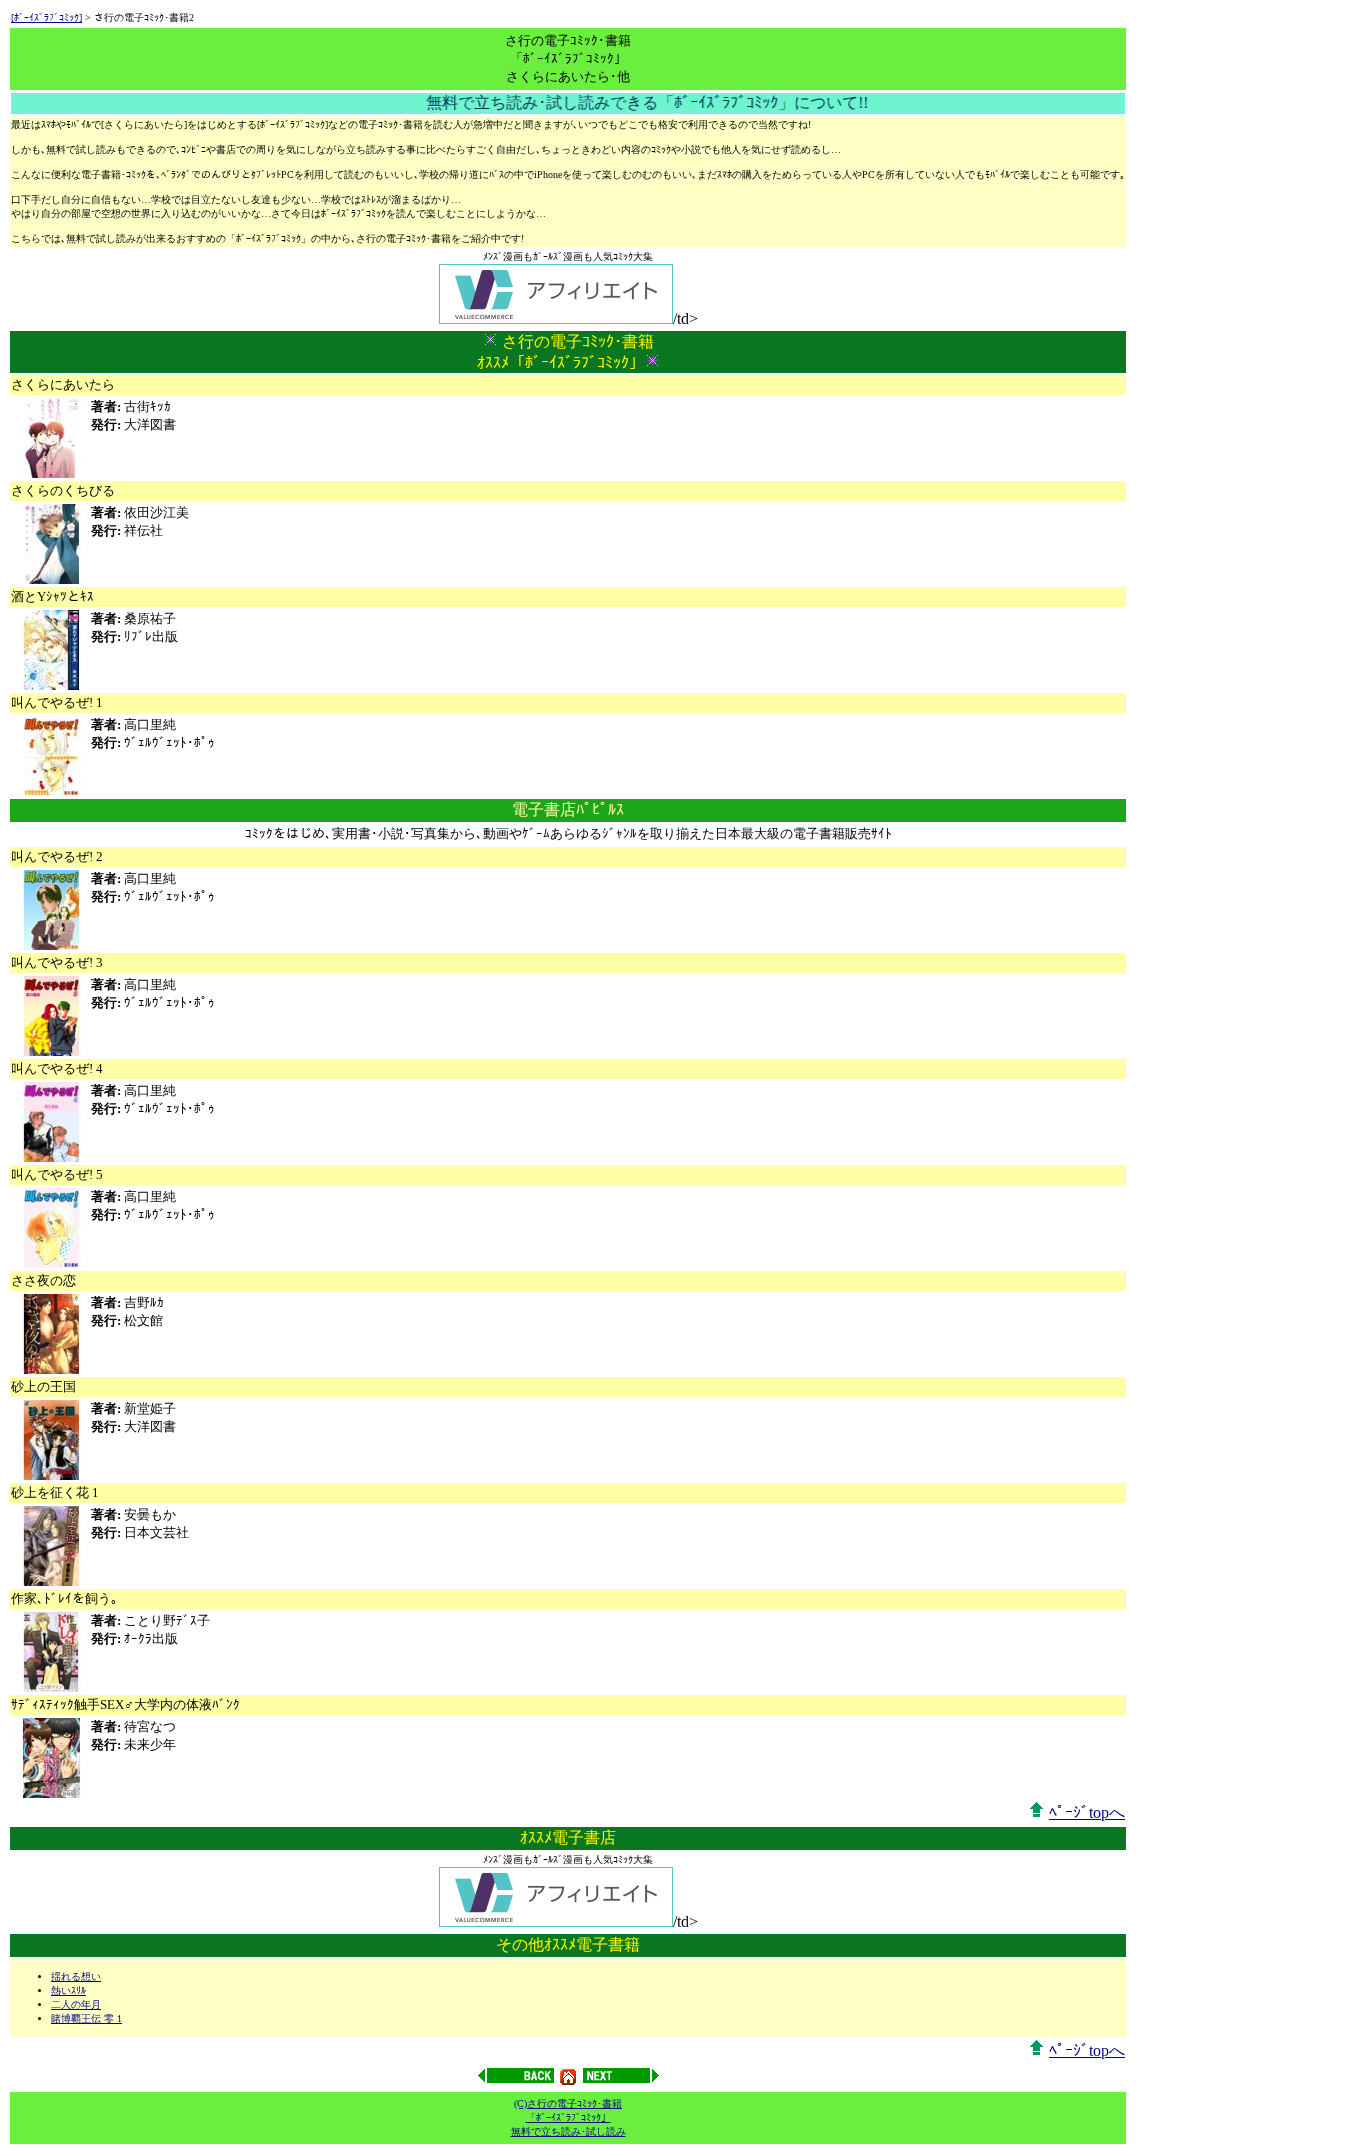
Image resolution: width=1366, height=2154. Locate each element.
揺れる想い (76, 1976)
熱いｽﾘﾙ (68, 1990)
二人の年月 (76, 2004)
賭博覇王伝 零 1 (86, 2018)
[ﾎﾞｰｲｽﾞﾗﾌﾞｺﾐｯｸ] (46, 17)
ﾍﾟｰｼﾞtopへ (1087, 1812)
